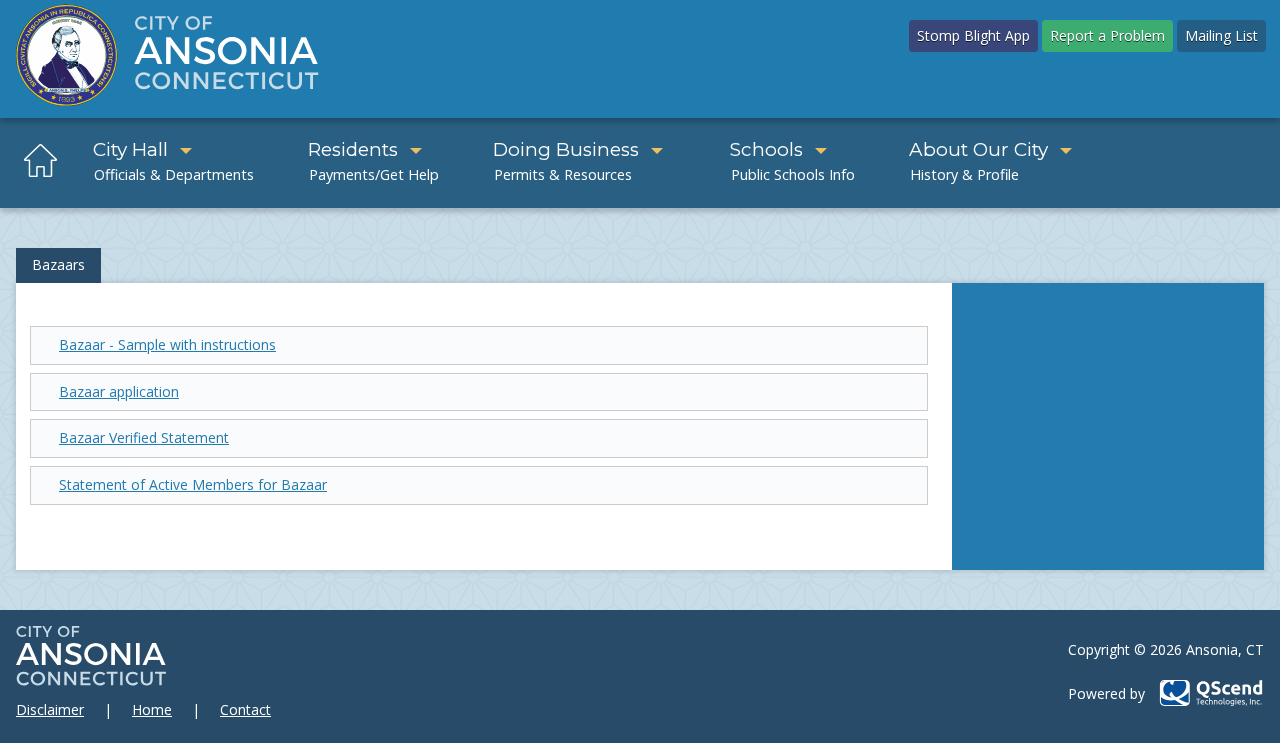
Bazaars (58, 264)
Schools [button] (766, 149)
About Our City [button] (978, 149)
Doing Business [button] (566, 149)
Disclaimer (50, 709)
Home (152, 709)
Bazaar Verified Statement (144, 437)
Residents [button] (353, 149)
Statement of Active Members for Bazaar (193, 484)
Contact (245, 709)
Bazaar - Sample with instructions (167, 344)
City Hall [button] (130, 149)
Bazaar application (119, 391)
